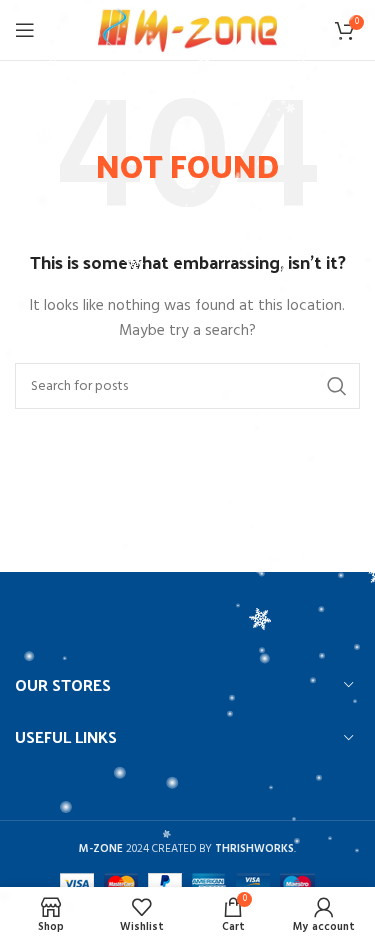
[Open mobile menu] (25, 30)
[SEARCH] (337, 386)
